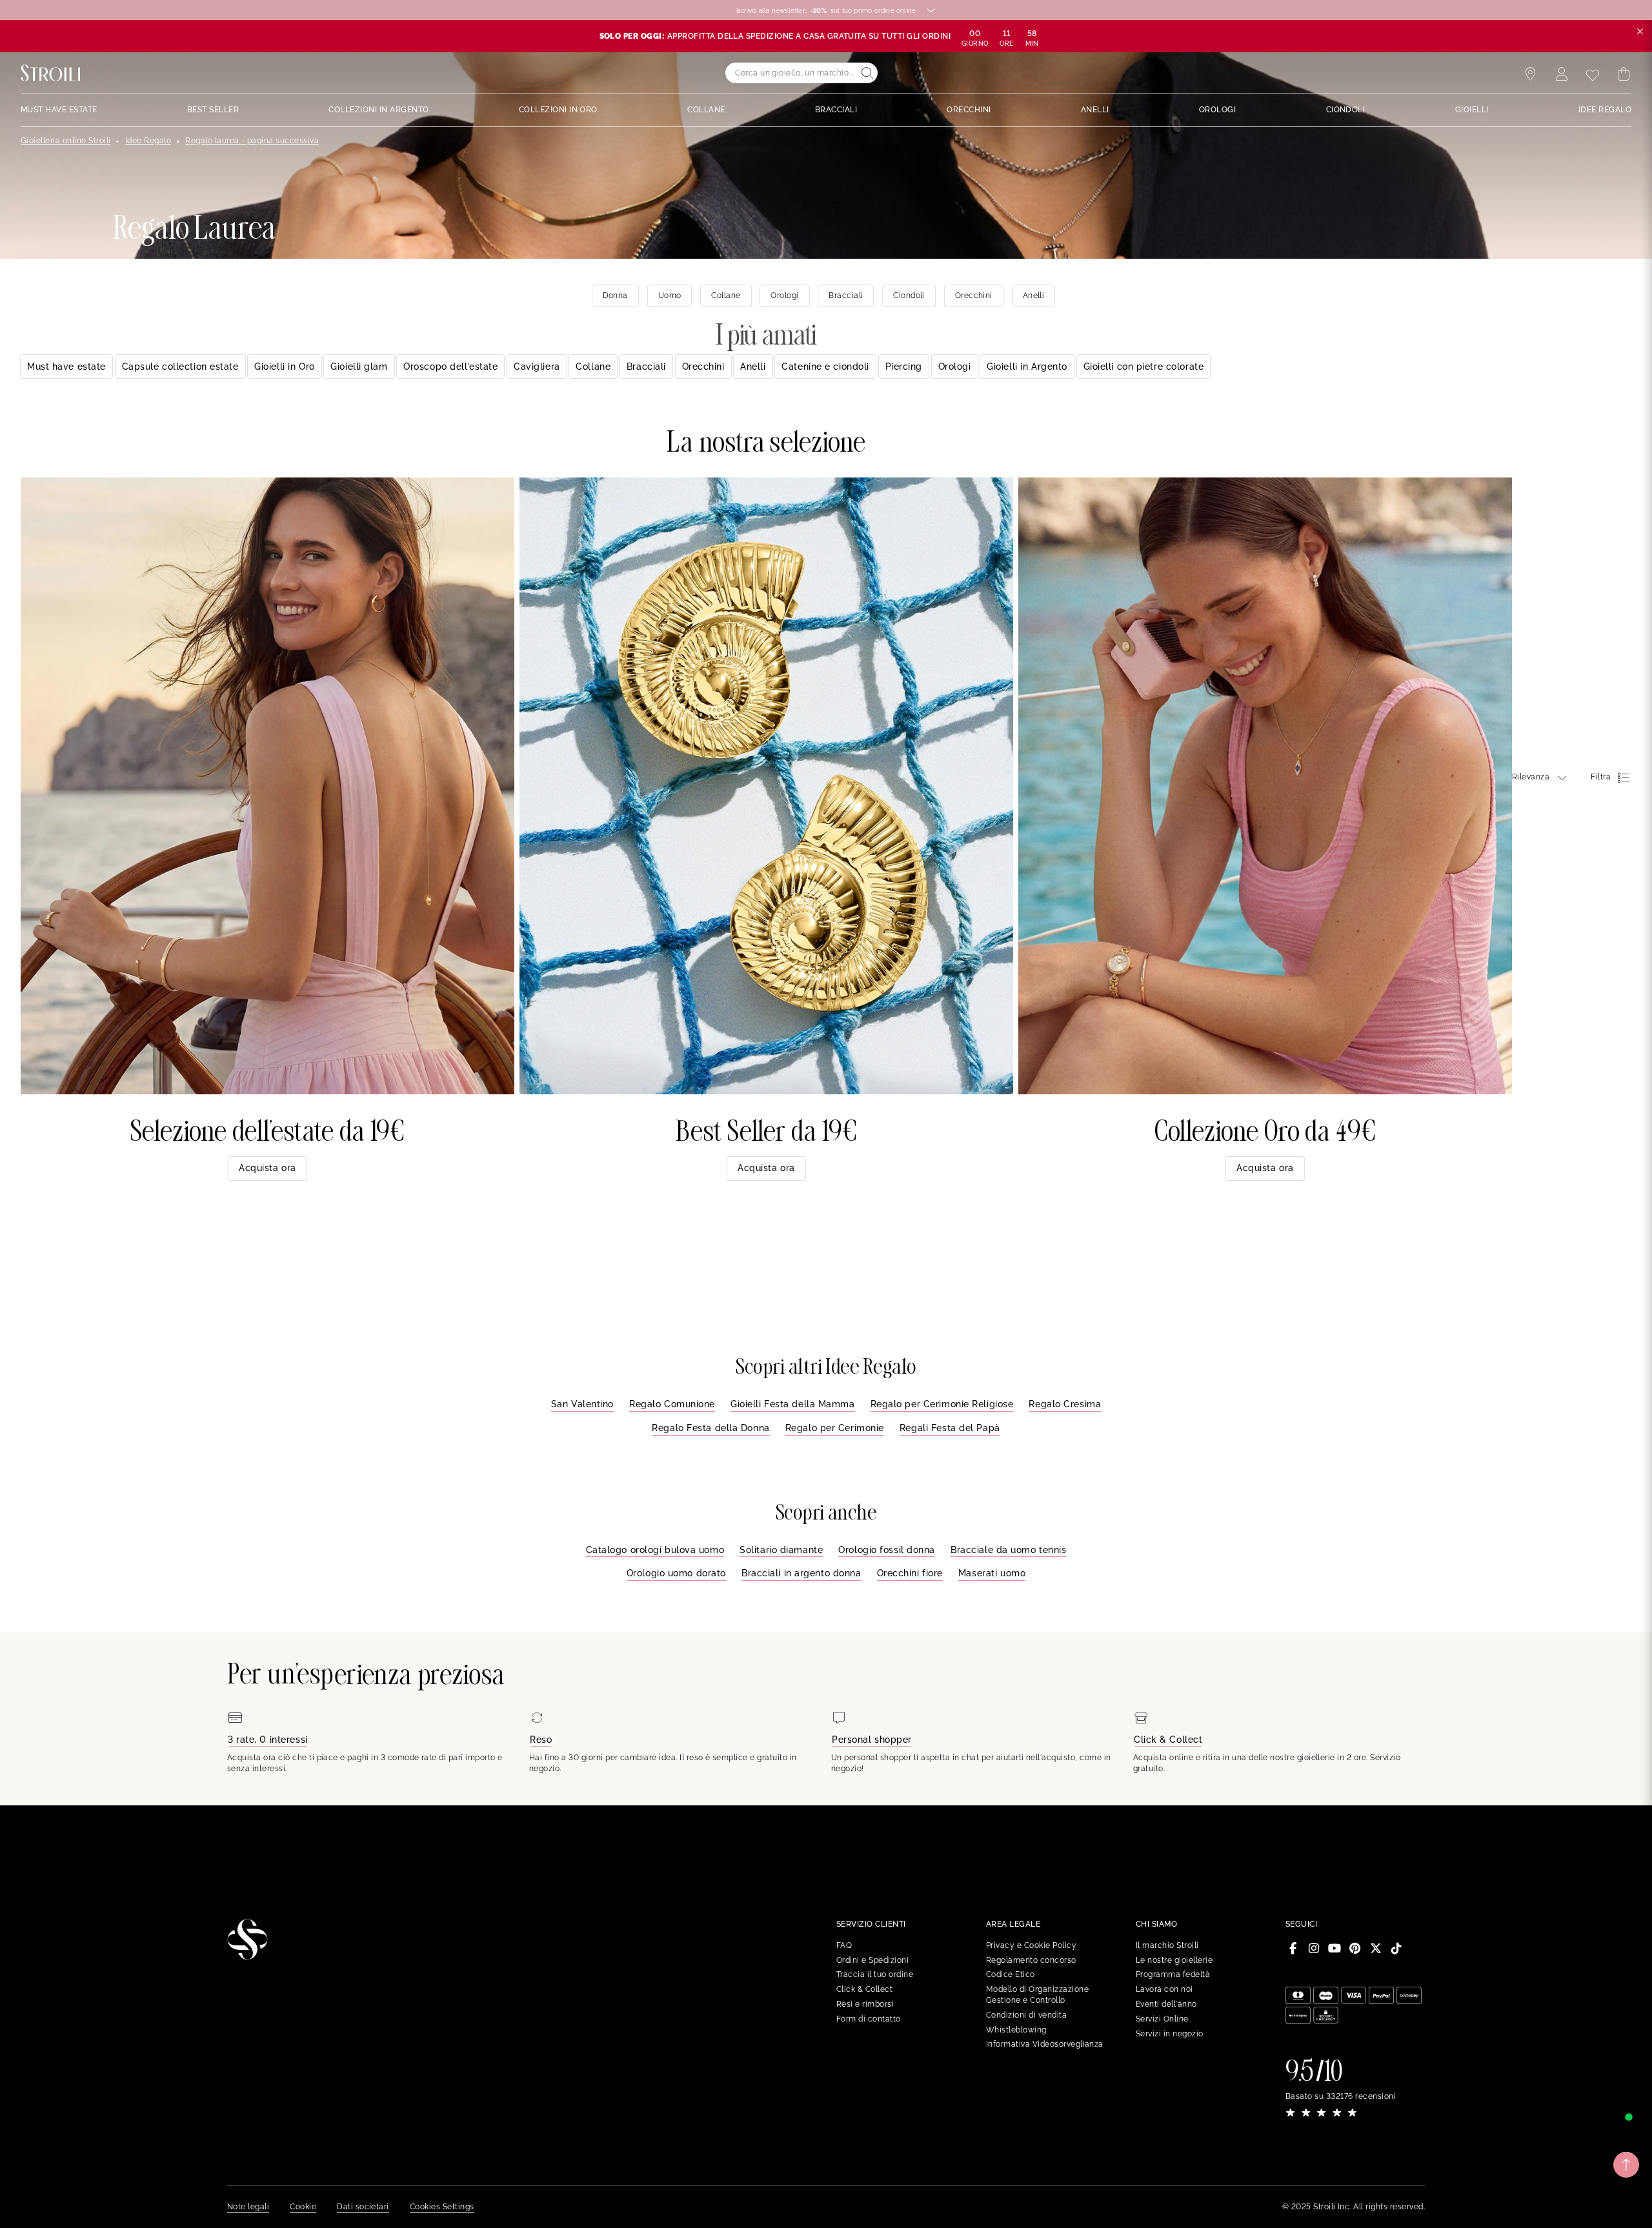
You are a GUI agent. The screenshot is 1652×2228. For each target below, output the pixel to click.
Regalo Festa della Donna (710, 1428)
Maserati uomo (992, 1573)
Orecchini (703, 366)
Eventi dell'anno (1166, 2004)
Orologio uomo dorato (676, 1573)
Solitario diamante (781, 1550)
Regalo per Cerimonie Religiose (942, 1404)
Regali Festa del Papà (950, 1428)
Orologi (955, 366)
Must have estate (66, 366)
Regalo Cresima (1065, 1404)
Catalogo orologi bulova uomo (655, 1550)
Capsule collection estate (180, 366)
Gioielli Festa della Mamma (793, 1404)
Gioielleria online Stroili (65, 141)
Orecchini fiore (910, 1573)
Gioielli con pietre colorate (1144, 366)
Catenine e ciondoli (825, 366)
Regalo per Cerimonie (835, 1428)
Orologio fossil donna (887, 1550)
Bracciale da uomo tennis (1008, 1550)
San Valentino (582, 1404)
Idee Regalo (148, 141)
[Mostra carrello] (1624, 74)
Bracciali (646, 366)
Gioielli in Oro (284, 366)
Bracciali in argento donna (801, 1573)
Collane (593, 366)
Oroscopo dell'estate (450, 366)
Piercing (904, 366)
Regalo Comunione (672, 1404)
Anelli (753, 366)
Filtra (1601, 777)
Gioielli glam (359, 366)
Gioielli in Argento (1027, 366)
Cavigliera (537, 366)
